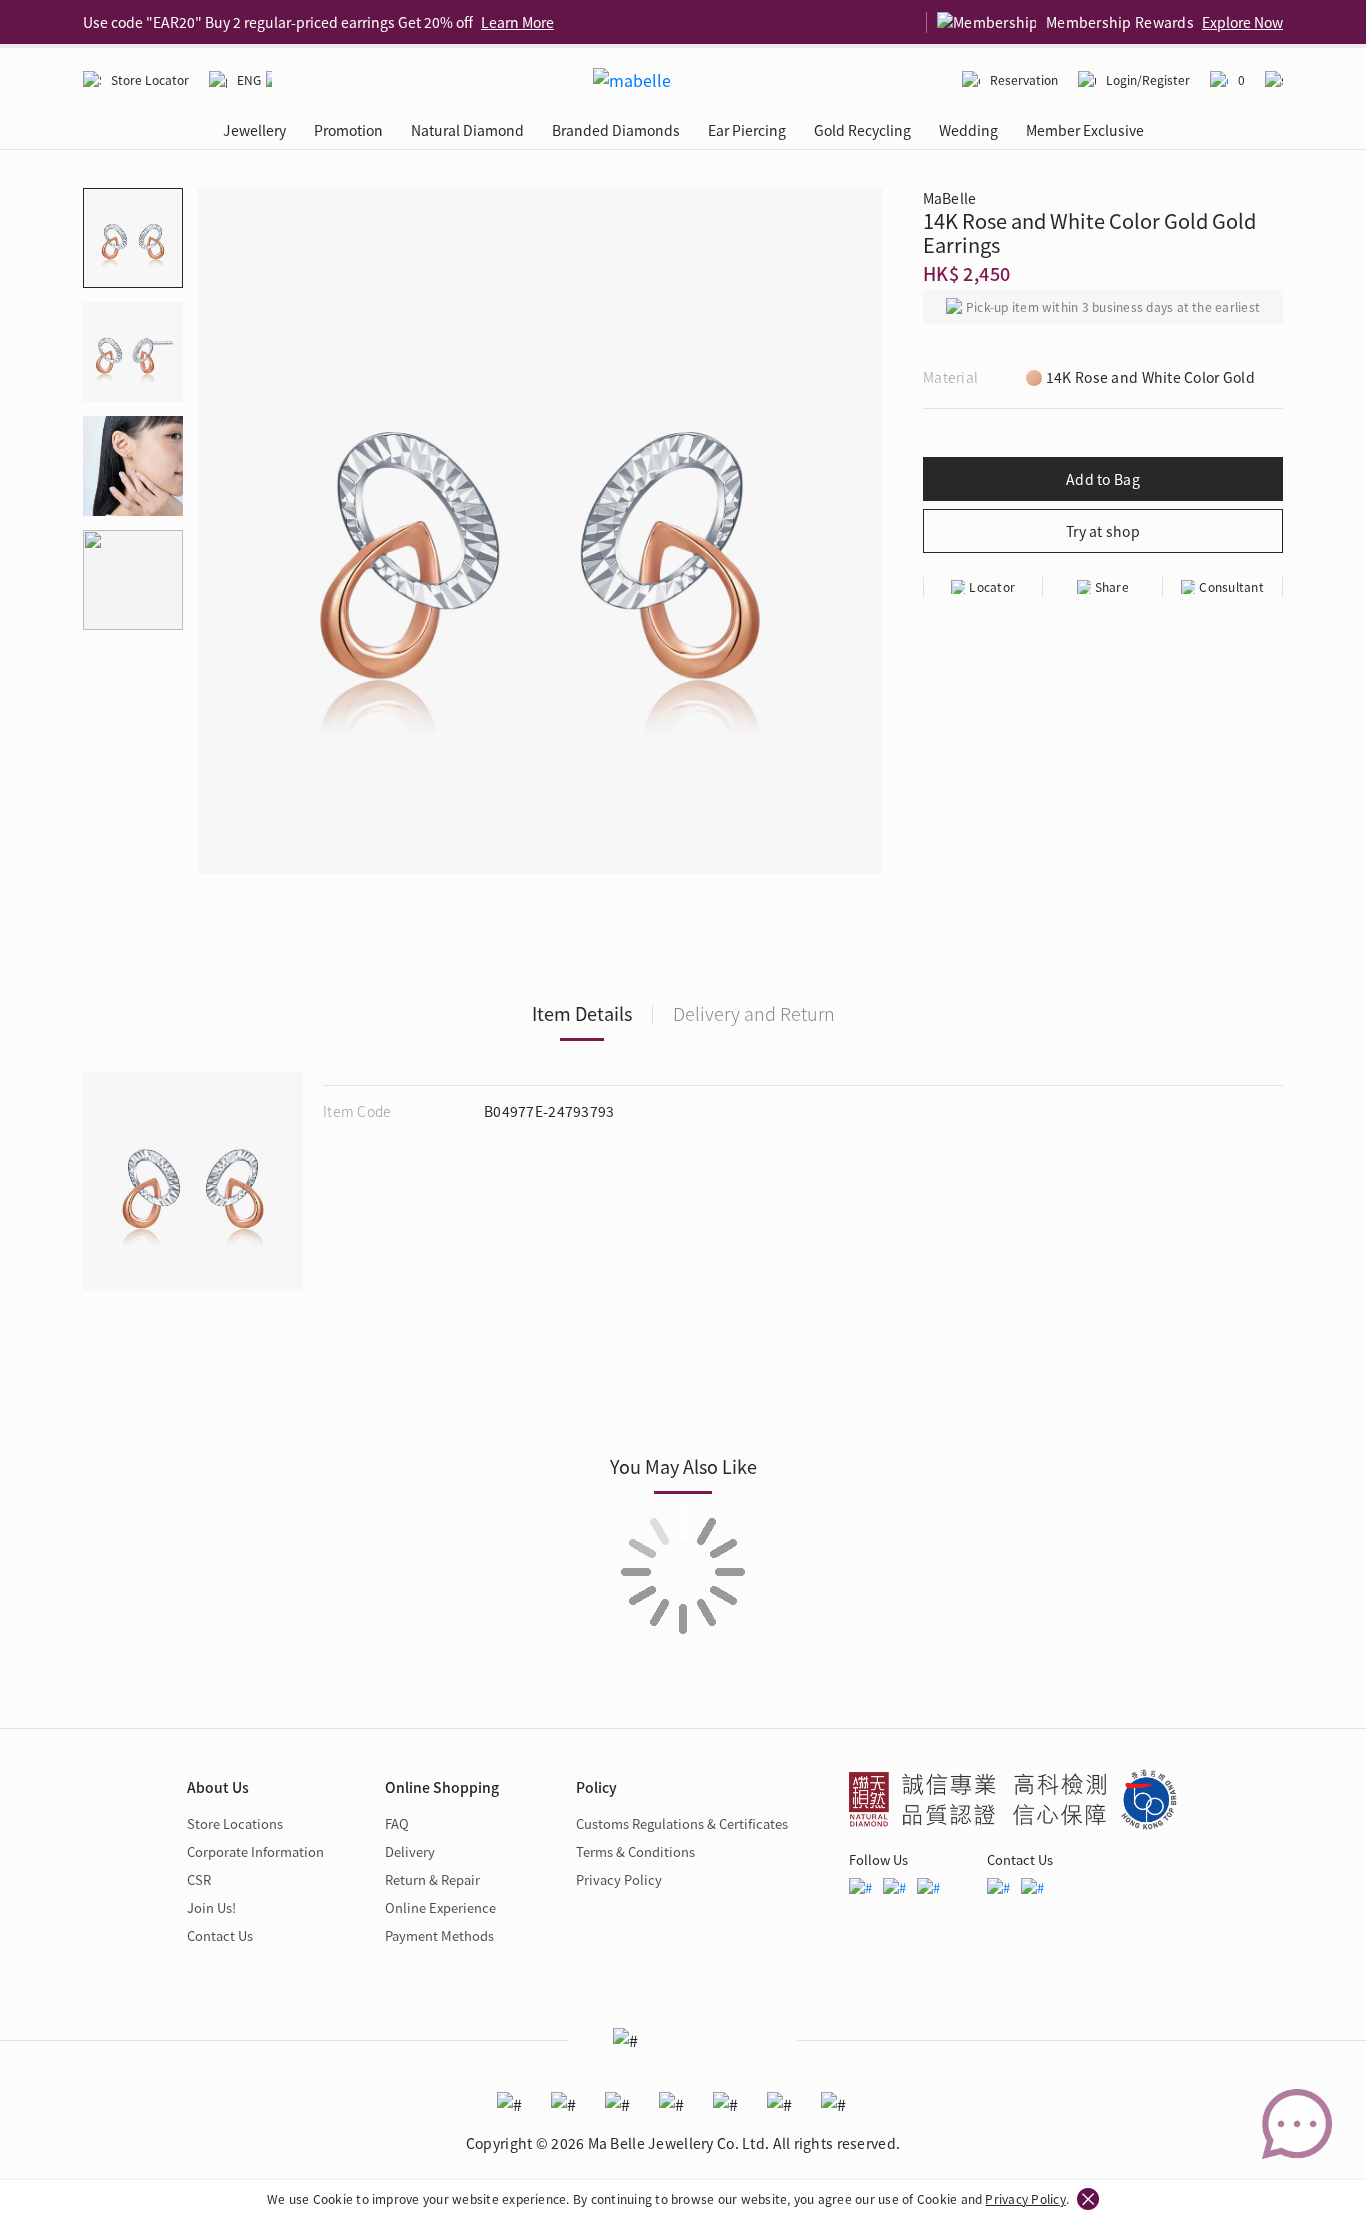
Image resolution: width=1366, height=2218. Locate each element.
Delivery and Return (754, 1013)
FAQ (397, 1823)
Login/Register (1148, 79)
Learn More (517, 22)
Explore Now (1242, 22)
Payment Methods (439, 1935)
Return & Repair (432, 1879)
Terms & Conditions (635, 1851)
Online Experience (440, 1907)
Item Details (582, 1013)
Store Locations (235, 1823)
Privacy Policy (1025, 2198)
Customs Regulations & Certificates (682, 1823)
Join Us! (211, 1907)
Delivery (410, 1851)
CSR (199, 1879)
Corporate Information (255, 1851)
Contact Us (220, 1935)
